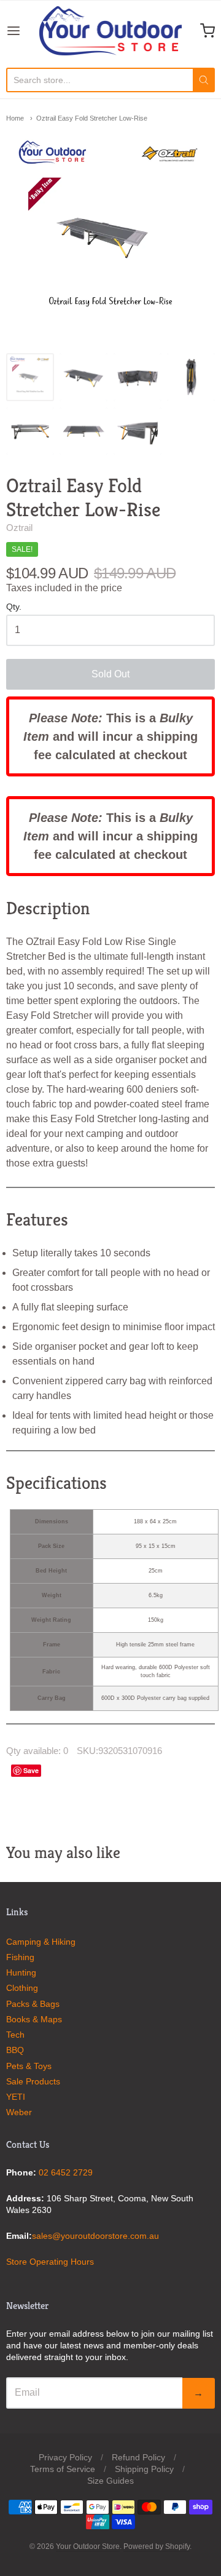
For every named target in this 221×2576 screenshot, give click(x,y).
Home (15, 118)
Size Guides (110, 2481)
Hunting (21, 1972)
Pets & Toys (29, 2066)
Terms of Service (63, 2469)
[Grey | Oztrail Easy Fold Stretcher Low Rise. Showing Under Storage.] (30, 431)
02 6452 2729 (66, 2172)
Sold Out (110, 674)
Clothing (22, 1988)
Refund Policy (138, 2457)
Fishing (20, 1957)
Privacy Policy (65, 2457)
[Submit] (204, 80)
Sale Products (33, 2081)
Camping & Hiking (41, 1942)
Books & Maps (34, 2019)
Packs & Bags (33, 2004)
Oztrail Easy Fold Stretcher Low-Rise (92, 118)
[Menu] (23, 31)
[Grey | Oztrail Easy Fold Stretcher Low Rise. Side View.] (83, 431)
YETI (16, 2097)
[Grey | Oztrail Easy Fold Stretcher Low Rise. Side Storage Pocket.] (138, 431)
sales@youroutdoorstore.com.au (95, 2236)
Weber (19, 2112)
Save (31, 1770)
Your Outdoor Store (88, 2546)
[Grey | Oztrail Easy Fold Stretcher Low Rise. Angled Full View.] (83, 377)
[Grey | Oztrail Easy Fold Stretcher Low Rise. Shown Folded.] (191, 377)
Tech (15, 2035)
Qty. (14, 607)
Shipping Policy (144, 2469)
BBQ (15, 2050)
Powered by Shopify (157, 2546)
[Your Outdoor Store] (110, 31)
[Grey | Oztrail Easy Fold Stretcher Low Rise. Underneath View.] (138, 377)
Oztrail (19, 528)
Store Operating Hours (50, 2262)
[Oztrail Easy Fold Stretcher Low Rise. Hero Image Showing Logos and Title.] (30, 377)
